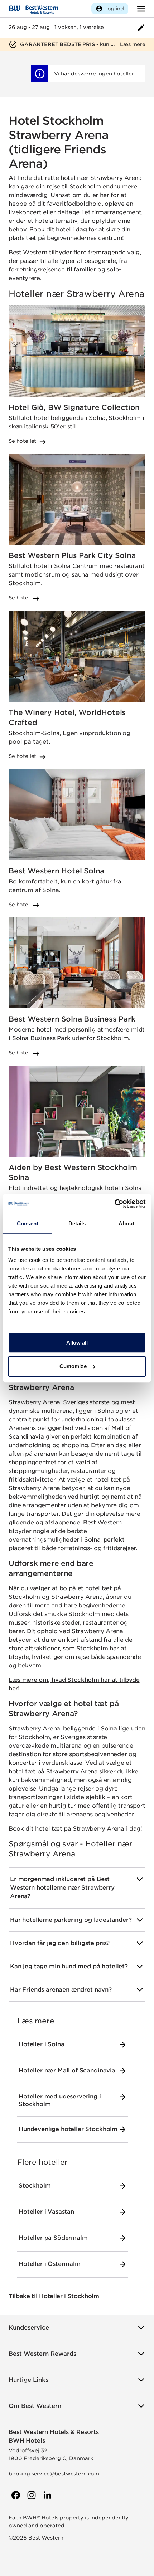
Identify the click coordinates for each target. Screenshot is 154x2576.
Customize (73, 1366)
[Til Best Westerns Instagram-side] (31, 2495)
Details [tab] (77, 1223)
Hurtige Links (28, 2380)
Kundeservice (29, 2328)
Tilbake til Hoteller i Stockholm (54, 2296)
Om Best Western (35, 2406)
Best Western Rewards (42, 2354)
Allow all (77, 1343)
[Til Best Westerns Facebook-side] (15, 2495)
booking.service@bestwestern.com (54, 2474)
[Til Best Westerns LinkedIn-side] (47, 2495)
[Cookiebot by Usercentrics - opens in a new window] (114, 1204)
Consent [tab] (28, 1223)
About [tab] (126, 1223)
